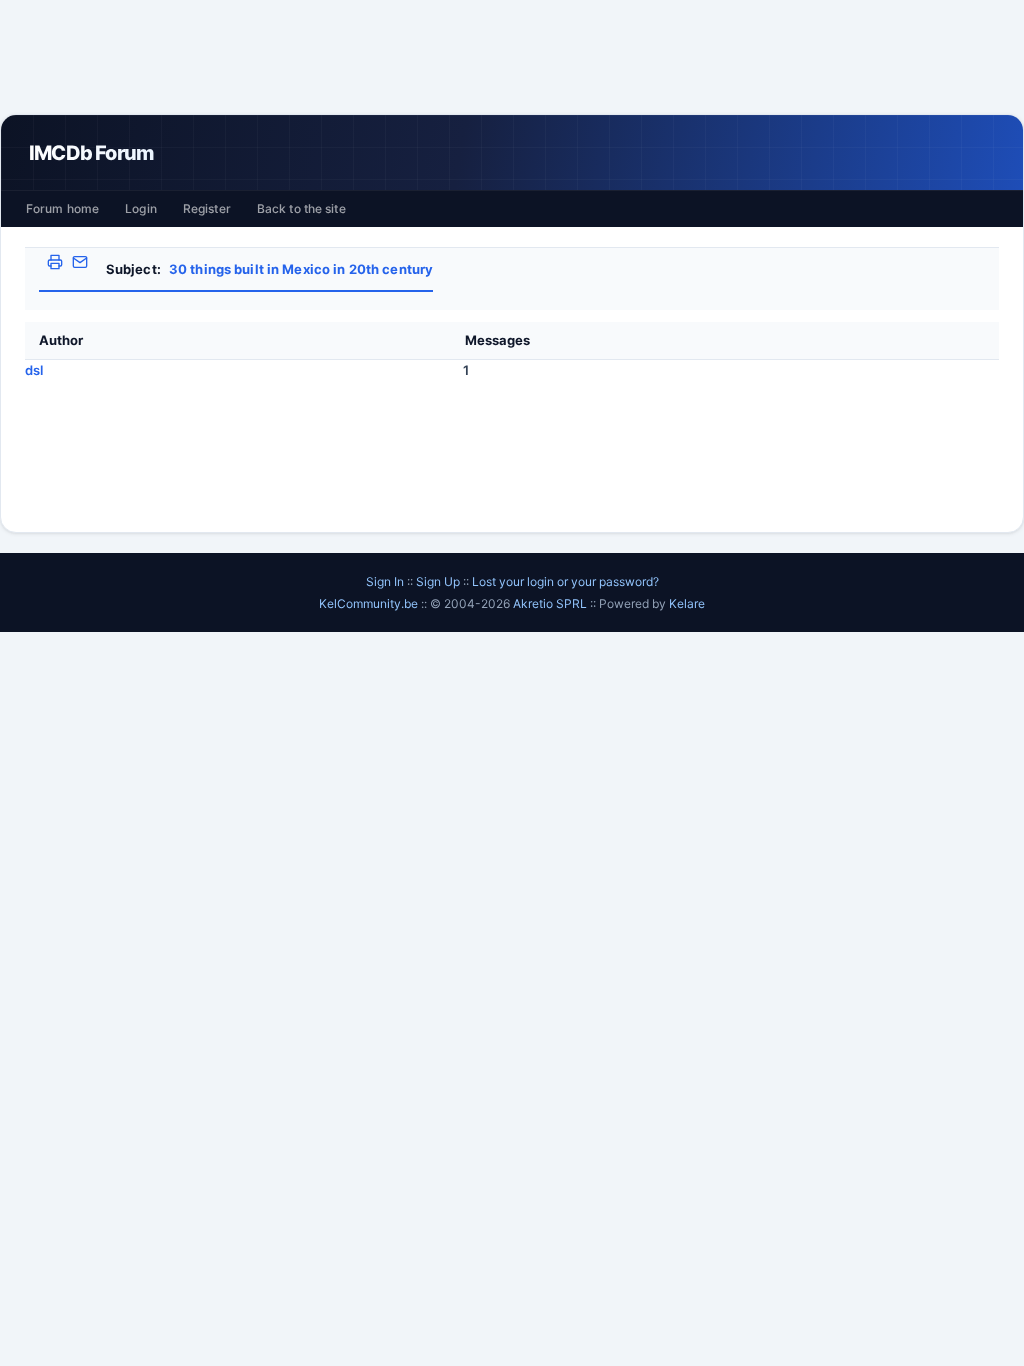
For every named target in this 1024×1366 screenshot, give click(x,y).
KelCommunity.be (370, 603)
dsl (34, 370)
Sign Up (438, 581)
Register (207, 208)
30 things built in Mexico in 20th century (301, 269)
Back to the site (301, 208)
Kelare (687, 603)
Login (141, 208)
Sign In (385, 581)
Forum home (62, 208)
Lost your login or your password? (565, 581)
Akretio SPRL (551, 603)
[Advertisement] (512, 57)
